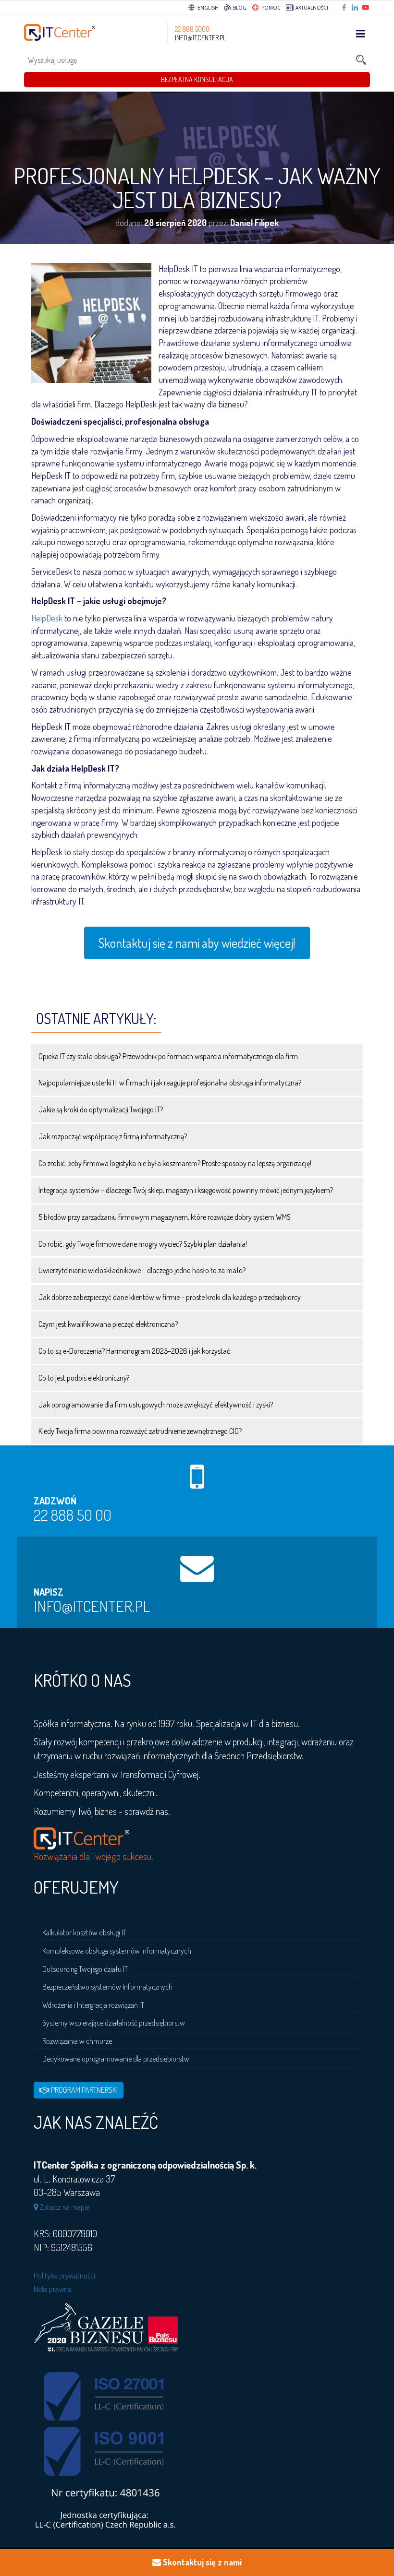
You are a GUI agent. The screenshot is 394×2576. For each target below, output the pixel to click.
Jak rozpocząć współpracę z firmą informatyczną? (113, 1136)
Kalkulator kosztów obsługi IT (84, 1932)
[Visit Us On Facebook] (345, 8)
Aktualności (311, 8)
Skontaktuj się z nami (201, 2562)
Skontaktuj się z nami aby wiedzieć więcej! (197, 943)
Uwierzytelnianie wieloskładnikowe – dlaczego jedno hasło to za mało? (142, 1270)
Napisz (49, 1592)
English (208, 8)
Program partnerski (84, 2090)
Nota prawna (52, 2289)
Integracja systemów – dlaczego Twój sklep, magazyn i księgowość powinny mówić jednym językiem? (186, 1190)
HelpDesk (47, 618)
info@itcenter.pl (200, 38)
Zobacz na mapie (64, 2207)
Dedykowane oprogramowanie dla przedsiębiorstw (116, 2059)
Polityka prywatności (64, 2275)
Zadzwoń (55, 1501)
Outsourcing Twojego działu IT (85, 1969)
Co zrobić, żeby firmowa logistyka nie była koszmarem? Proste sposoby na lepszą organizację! (175, 1163)
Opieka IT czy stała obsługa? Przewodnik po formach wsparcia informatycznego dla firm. (169, 1056)
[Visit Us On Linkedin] (356, 8)
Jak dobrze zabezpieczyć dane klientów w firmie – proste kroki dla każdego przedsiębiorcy (170, 1297)
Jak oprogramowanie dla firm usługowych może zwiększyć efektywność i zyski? (156, 1405)
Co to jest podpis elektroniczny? (84, 1378)
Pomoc (270, 8)
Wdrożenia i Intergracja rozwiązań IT (93, 2005)
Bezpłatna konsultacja (197, 79)
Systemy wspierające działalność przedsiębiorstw (114, 2023)
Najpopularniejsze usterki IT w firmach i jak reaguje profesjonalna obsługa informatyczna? (170, 1083)
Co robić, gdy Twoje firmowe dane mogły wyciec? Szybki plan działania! (143, 1244)
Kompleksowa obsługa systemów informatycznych (117, 1951)
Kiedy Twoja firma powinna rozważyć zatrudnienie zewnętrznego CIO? (140, 1431)
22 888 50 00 (73, 1515)
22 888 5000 (192, 29)
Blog (239, 8)
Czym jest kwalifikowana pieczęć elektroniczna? (108, 1324)
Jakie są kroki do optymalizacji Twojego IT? (101, 1109)
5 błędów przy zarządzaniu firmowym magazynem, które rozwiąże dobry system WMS (165, 1217)
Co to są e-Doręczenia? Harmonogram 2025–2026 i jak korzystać (134, 1351)
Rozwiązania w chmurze (77, 2041)
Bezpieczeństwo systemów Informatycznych (107, 1987)
